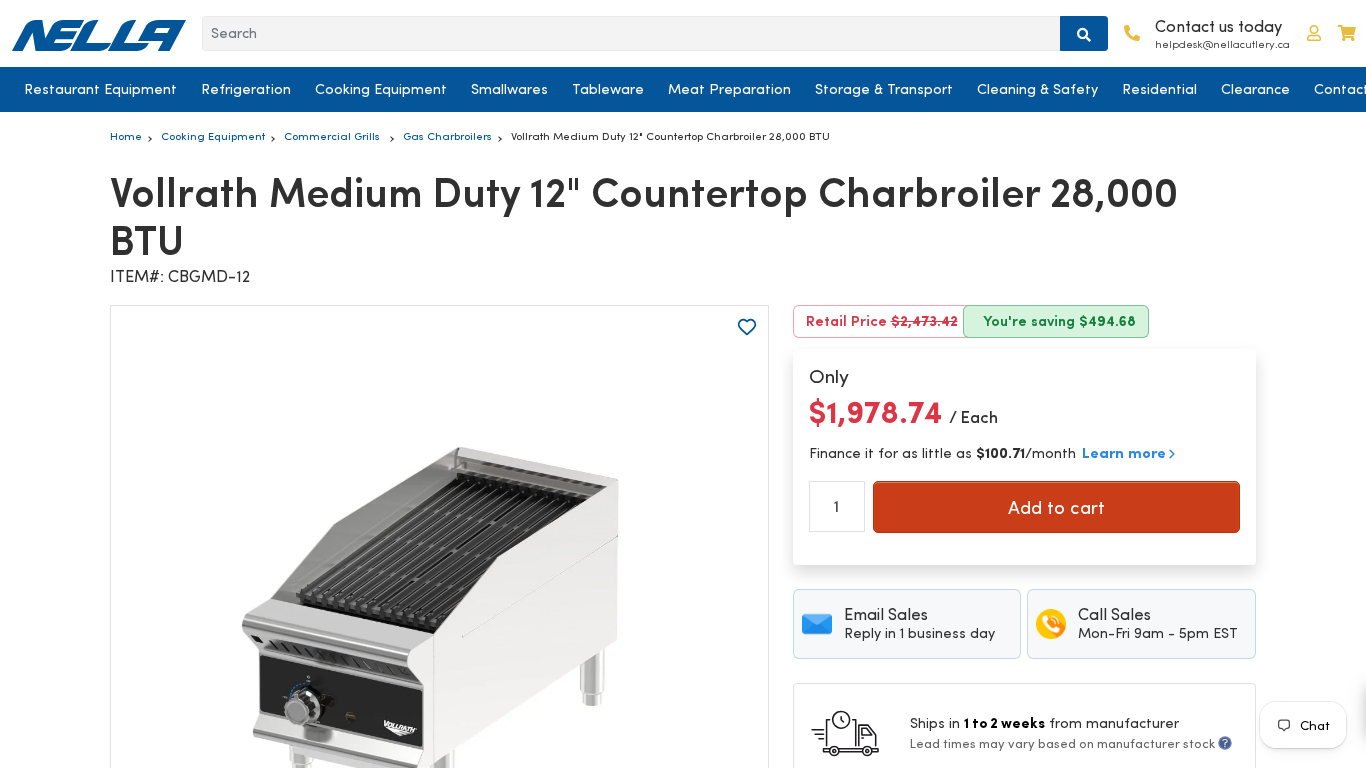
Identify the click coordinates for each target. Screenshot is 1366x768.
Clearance (1255, 89)
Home (126, 136)
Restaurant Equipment (100, 89)
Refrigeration (246, 89)
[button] (1314, 33)
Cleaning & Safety (1037, 89)
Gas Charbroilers (447, 136)
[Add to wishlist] (747, 327)
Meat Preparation (729, 89)
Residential (1159, 89)
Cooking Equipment (381, 89)
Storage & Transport (884, 89)
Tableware (608, 89)
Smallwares (509, 89)
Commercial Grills (333, 136)
